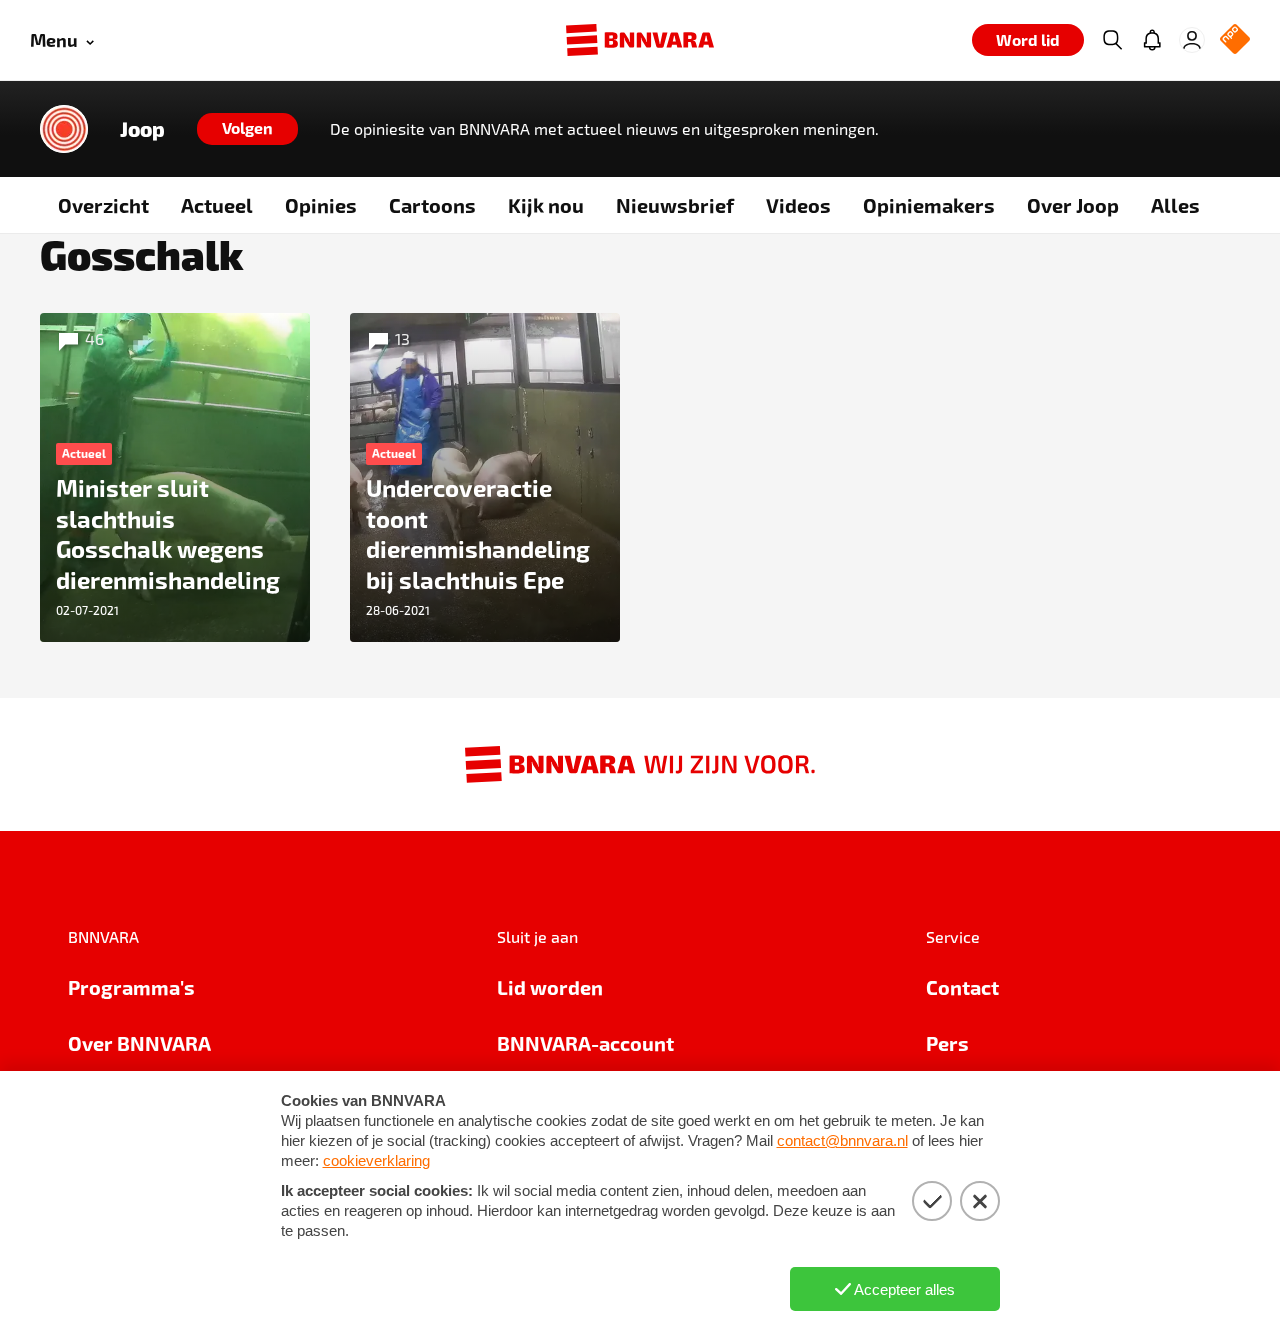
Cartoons (432, 205)
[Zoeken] (1112, 40)
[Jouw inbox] (1152, 40)
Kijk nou (546, 205)
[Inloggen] (1192, 40)
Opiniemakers (929, 205)
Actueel (217, 205)
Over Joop (1073, 205)
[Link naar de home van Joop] (64, 129)
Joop (142, 129)
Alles (1175, 205)
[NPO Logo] (1235, 40)
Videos (798, 205)
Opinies (321, 205)
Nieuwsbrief (675, 205)
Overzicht (103, 205)
